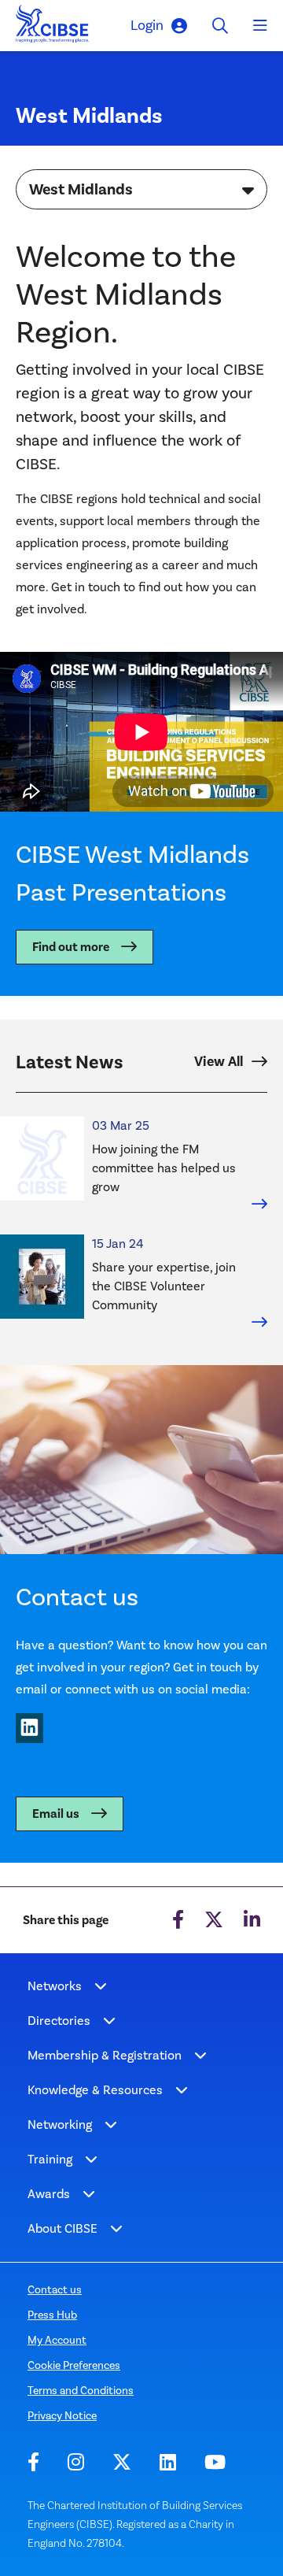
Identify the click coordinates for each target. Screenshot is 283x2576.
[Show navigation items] (101, 1986)
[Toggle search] (220, 26)
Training (50, 2159)
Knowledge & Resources (95, 2090)
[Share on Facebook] (178, 1920)
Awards (49, 2194)
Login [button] (147, 25)
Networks (55, 1986)
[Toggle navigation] (260, 26)
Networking (60, 2124)
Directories (59, 2021)
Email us (56, 1814)
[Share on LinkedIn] (252, 1920)
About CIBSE (62, 2228)
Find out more (71, 947)
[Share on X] (214, 1920)
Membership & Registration (105, 2055)
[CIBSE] (53, 28)
